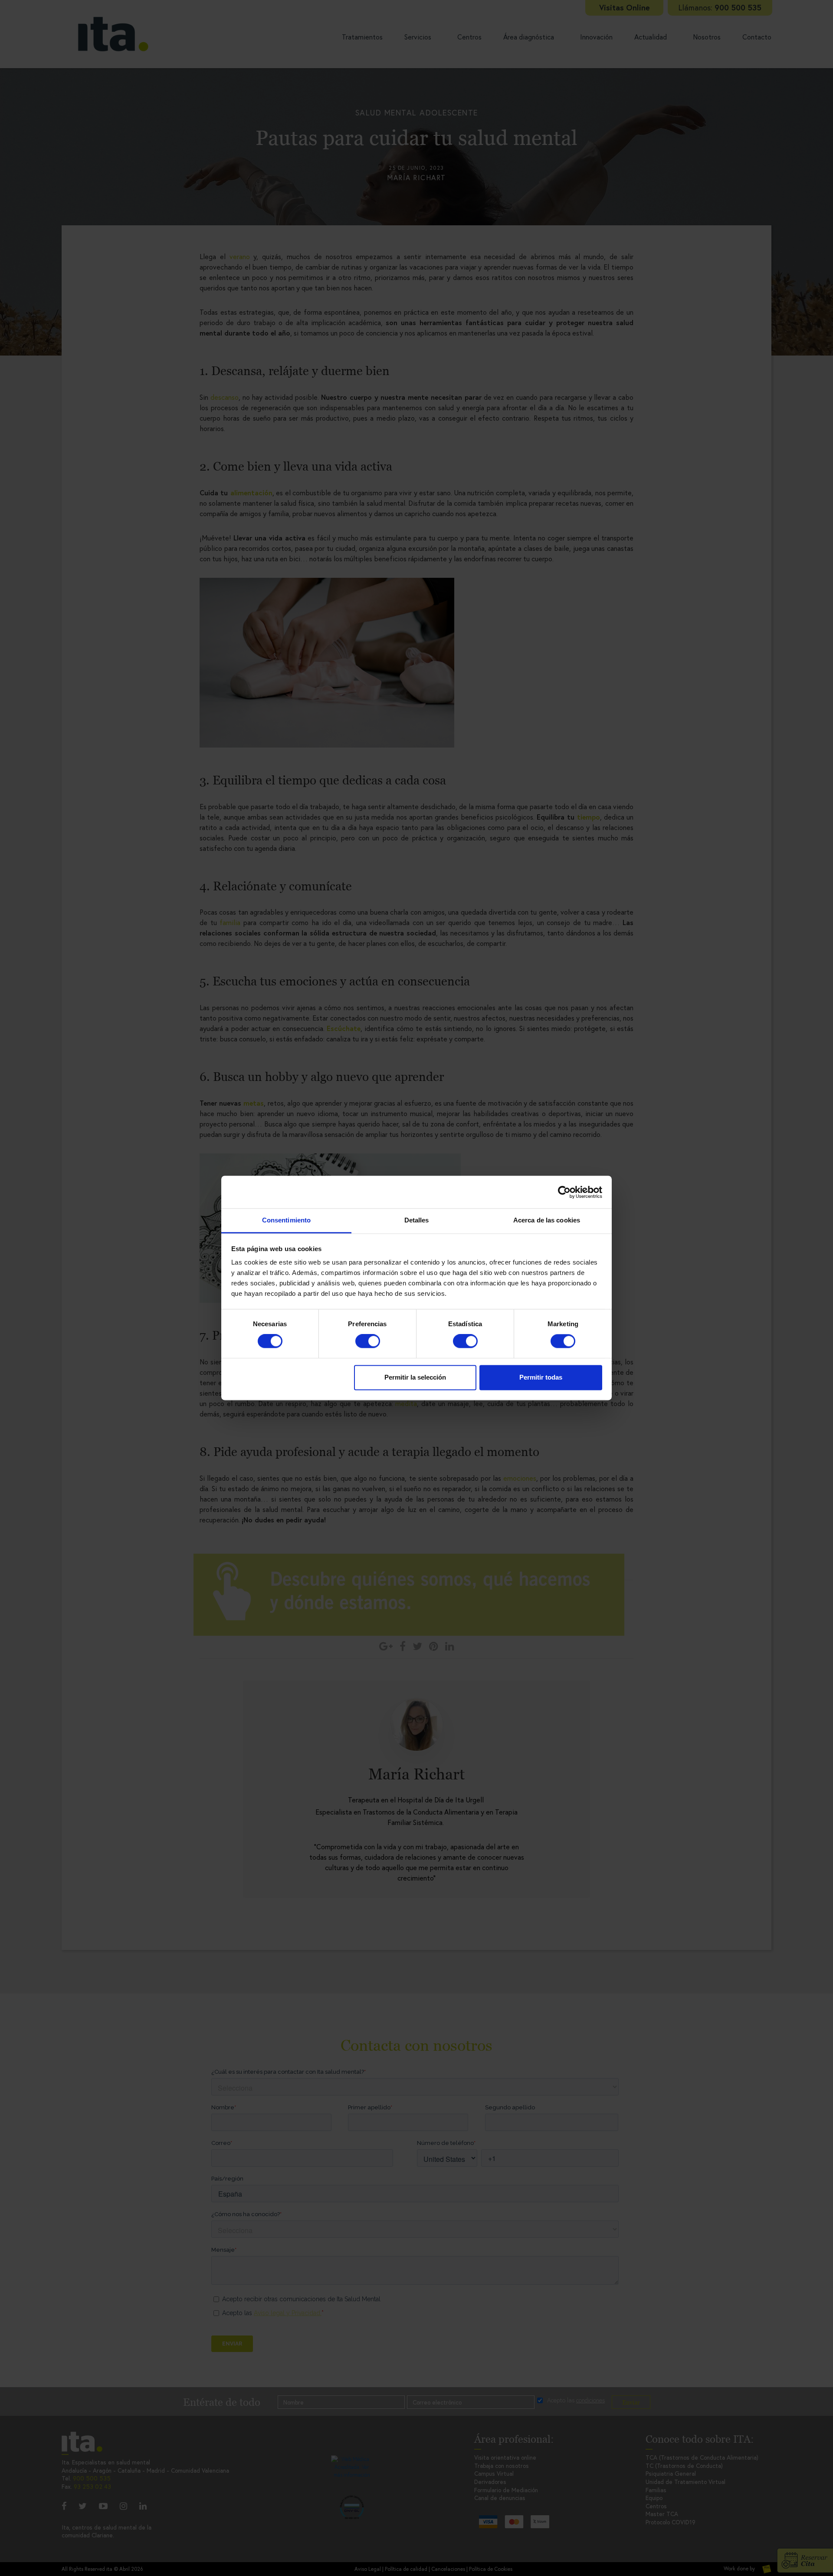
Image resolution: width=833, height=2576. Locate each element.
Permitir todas (541, 1377)
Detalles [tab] (417, 1220)
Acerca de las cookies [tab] (547, 1220)
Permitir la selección (415, 1377)
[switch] (368, 1341)
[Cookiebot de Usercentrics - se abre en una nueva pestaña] (564, 1192)
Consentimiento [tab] (286, 1220)
